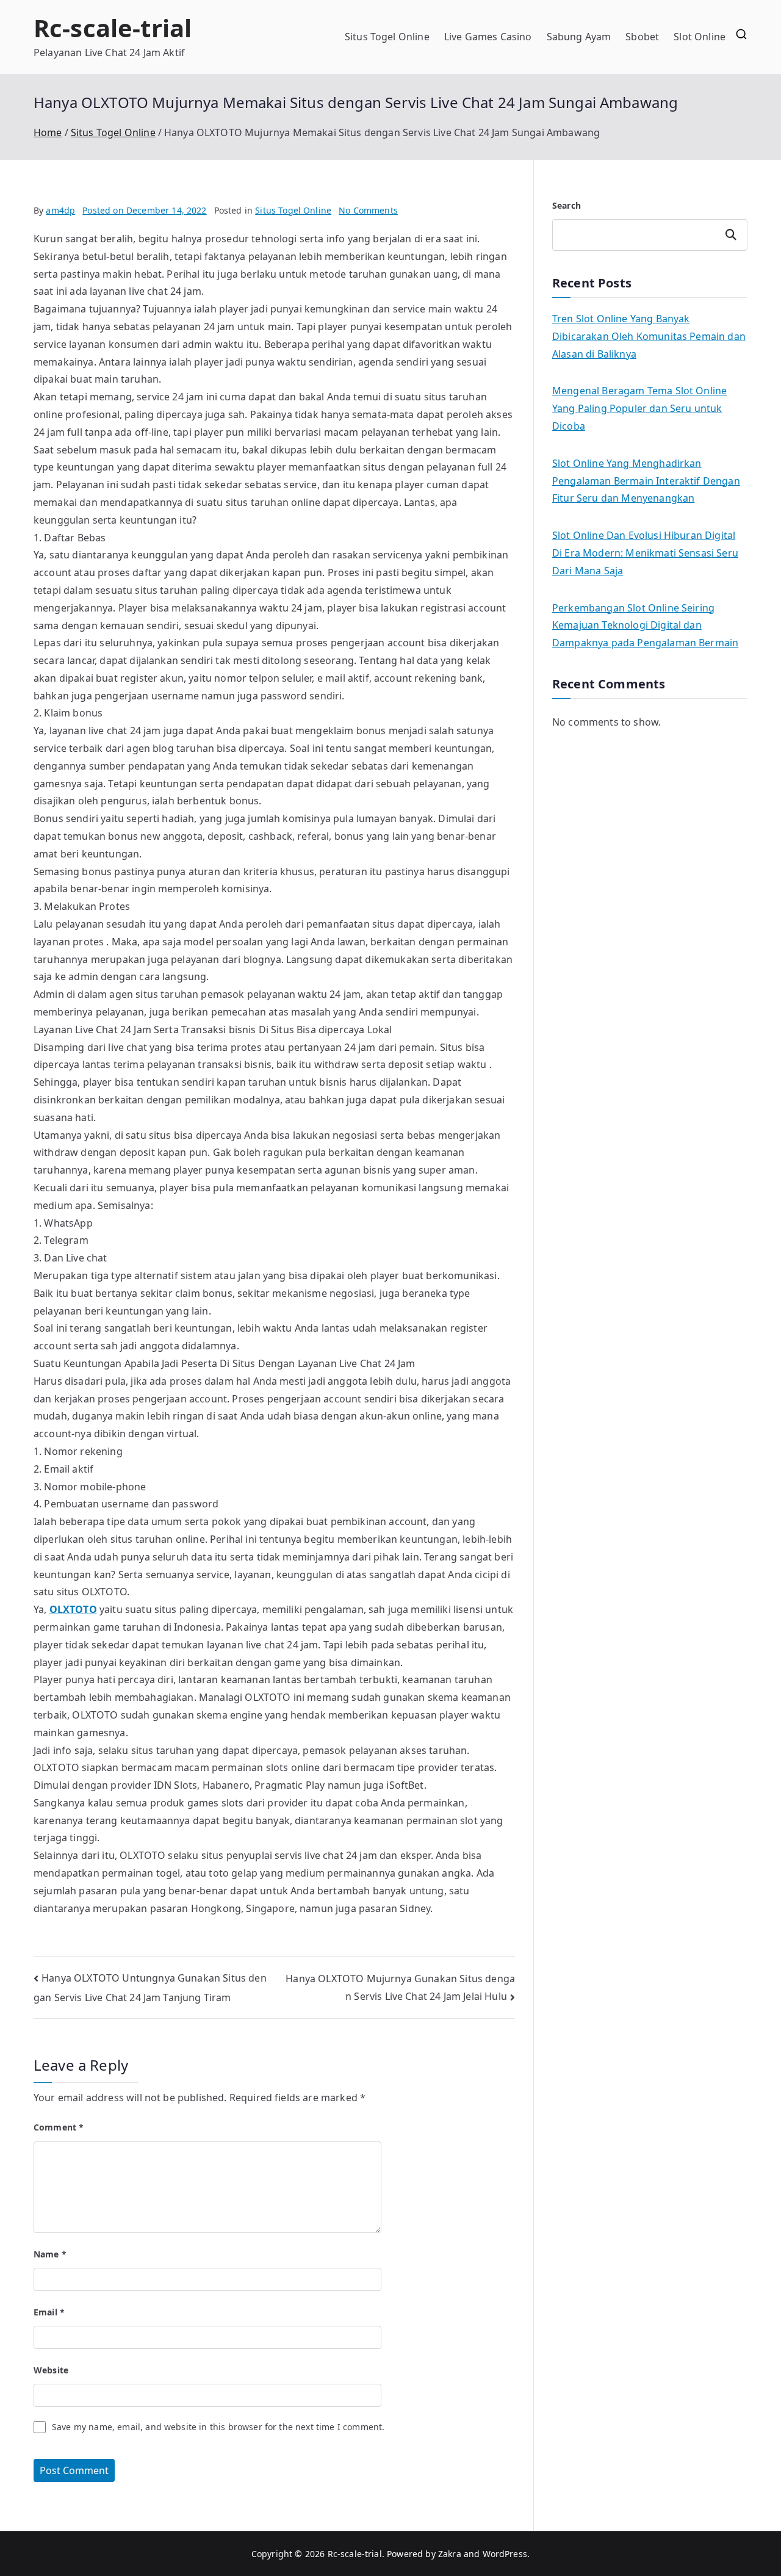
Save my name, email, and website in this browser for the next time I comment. (218, 2427)
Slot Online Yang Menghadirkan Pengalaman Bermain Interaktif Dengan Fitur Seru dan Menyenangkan (646, 481)
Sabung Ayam (579, 37)
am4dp (60, 210)
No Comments (368, 210)
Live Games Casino (488, 37)
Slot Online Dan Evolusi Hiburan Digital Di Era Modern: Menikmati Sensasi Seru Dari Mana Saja (645, 553)
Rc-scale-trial (113, 28)
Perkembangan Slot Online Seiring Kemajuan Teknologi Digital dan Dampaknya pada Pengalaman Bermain (645, 626)
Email (49, 2312)
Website (51, 2370)
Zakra (450, 2554)
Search (567, 205)
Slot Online (700, 37)
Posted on (144, 210)
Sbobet (642, 37)
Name (50, 2254)
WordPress (505, 2554)
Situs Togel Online (387, 37)
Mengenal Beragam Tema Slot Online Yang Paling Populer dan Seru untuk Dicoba (639, 408)
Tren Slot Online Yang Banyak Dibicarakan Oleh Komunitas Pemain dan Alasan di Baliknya (649, 336)
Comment (59, 2127)
